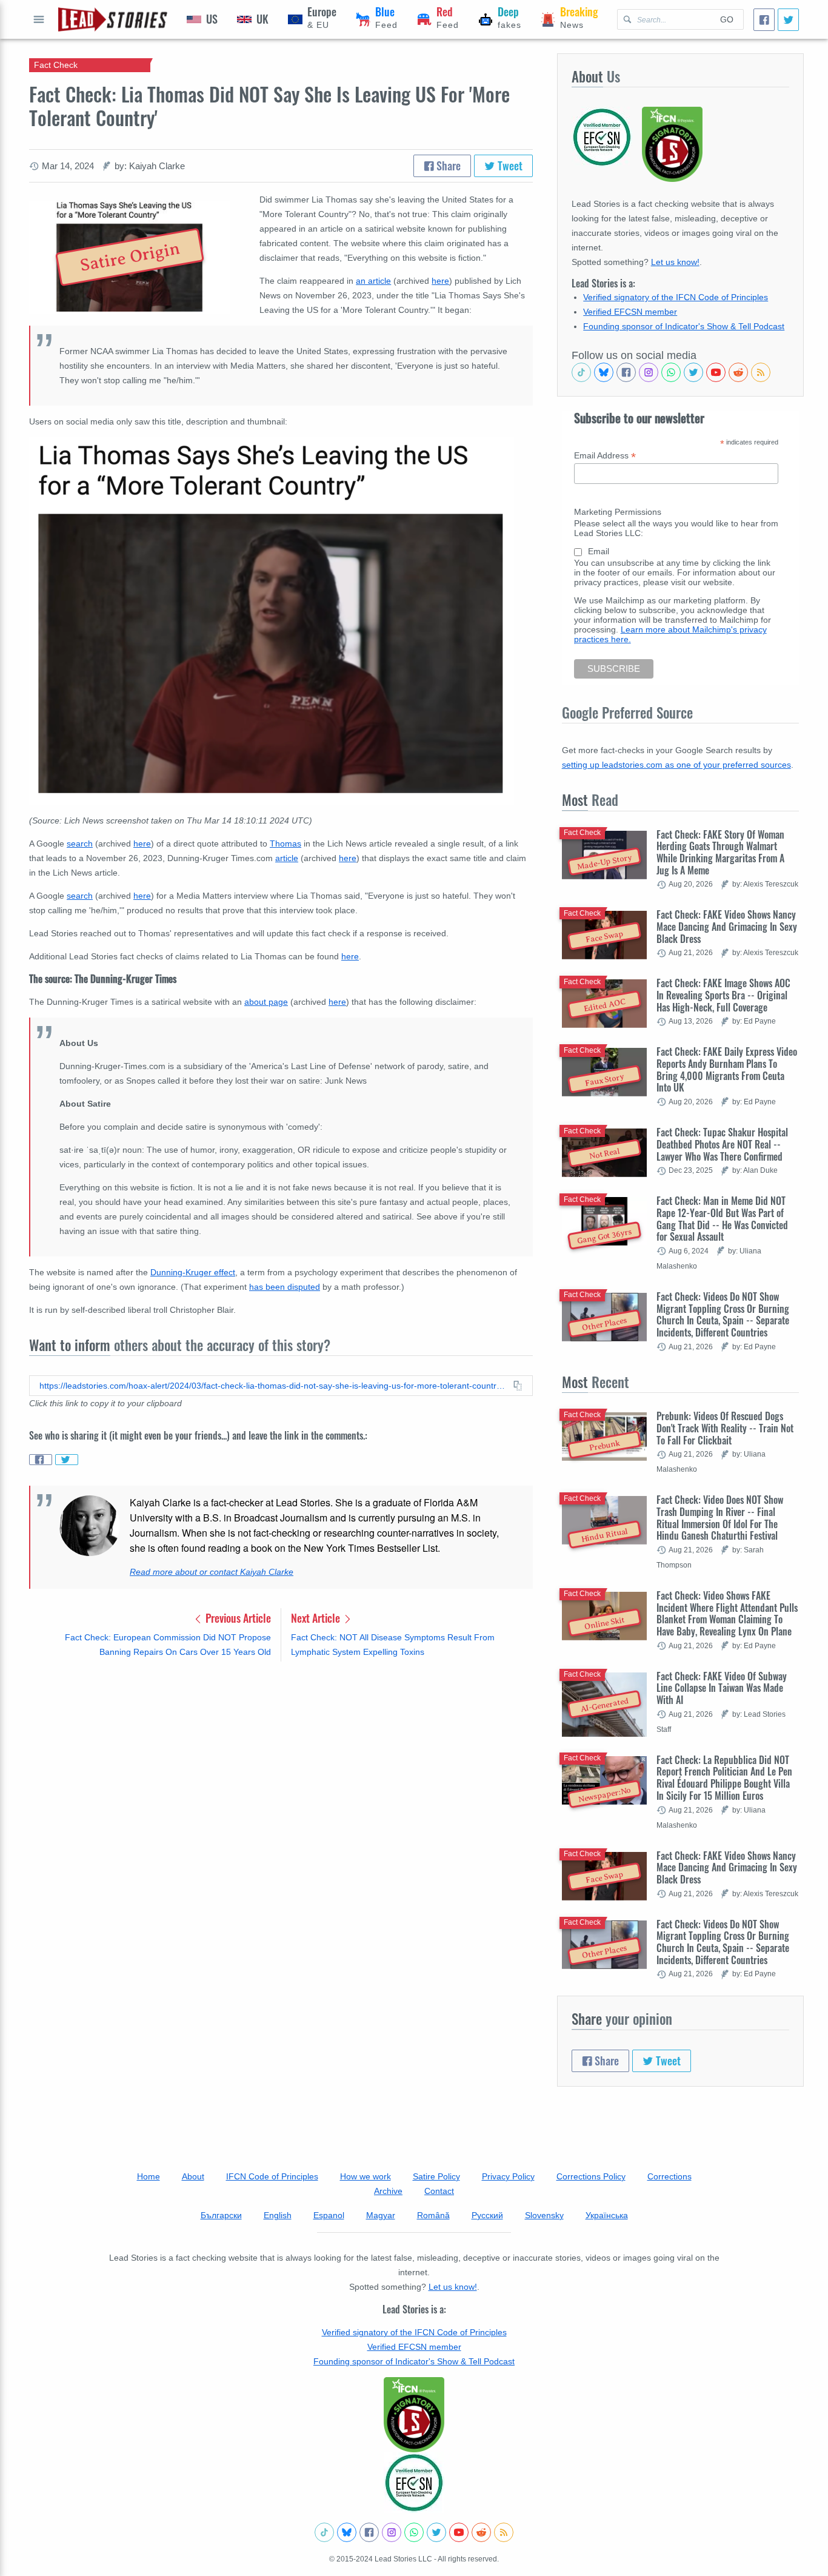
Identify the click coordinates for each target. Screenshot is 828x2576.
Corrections (669, 2176)
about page (266, 1002)
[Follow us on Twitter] (693, 372)
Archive (388, 2191)
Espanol (329, 2215)
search (80, 844)
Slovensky (544, 2215)
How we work (366, 2176)
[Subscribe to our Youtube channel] (716, 372)
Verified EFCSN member (630, 312)
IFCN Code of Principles (272, 2176)
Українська (607, 2215)
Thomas (285, 844)
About (193, 2176)
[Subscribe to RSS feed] (761, 372)
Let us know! (675, 262)
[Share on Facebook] (41, 1460)
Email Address (605, 456)
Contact (439, 2191)
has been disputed (285, 1287)
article (287, 858)
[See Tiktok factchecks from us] (581, 372)
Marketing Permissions (618, 512)
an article (373, 281)
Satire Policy (436, 2176)
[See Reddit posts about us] (738, 372)
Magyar (381, 2215)
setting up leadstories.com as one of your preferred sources (676, 765)
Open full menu (39, 19)
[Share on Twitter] (67, 1460)
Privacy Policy (508, 2176)
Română (433, 2215)
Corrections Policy (591, 2176)
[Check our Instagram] (649, 372)
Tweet (509, 166)
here (440, 281)
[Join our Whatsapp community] (671, 372)
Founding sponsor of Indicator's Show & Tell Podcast (684, 326)
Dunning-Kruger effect (193, 1272)
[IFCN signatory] (414, 2415)
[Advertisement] (281, 1766)
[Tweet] (788, 20)
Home (149, 2176)
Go (727, 19)
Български (221, 2215)
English (278, 2215)
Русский (487, 2215)
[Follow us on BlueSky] (604, 372)
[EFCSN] (414, 2483)
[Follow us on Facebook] (626, 372)
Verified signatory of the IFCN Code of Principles (676, 297)
